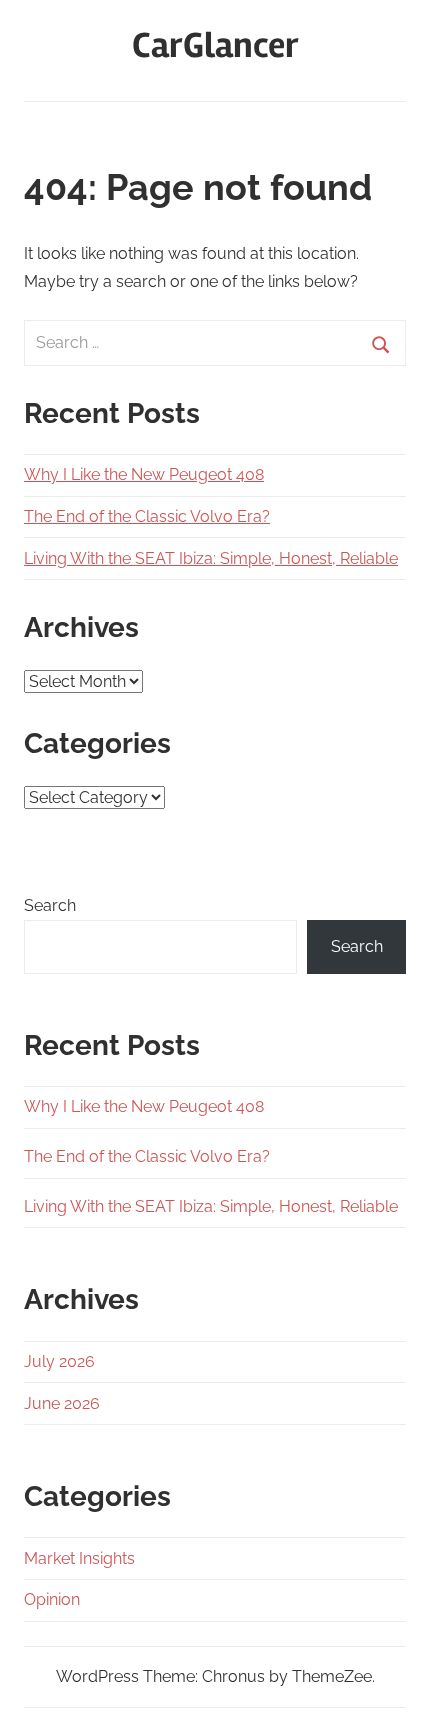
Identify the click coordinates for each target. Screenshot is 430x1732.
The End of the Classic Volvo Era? (147, 516)
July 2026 (59, 1361)
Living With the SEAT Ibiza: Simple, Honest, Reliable (211, 558)
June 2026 (62, 1403)
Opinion (52, 1599)
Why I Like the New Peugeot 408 (144, 474)
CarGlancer (215, 46)
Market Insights (79, 1558)
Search (50, 905)
